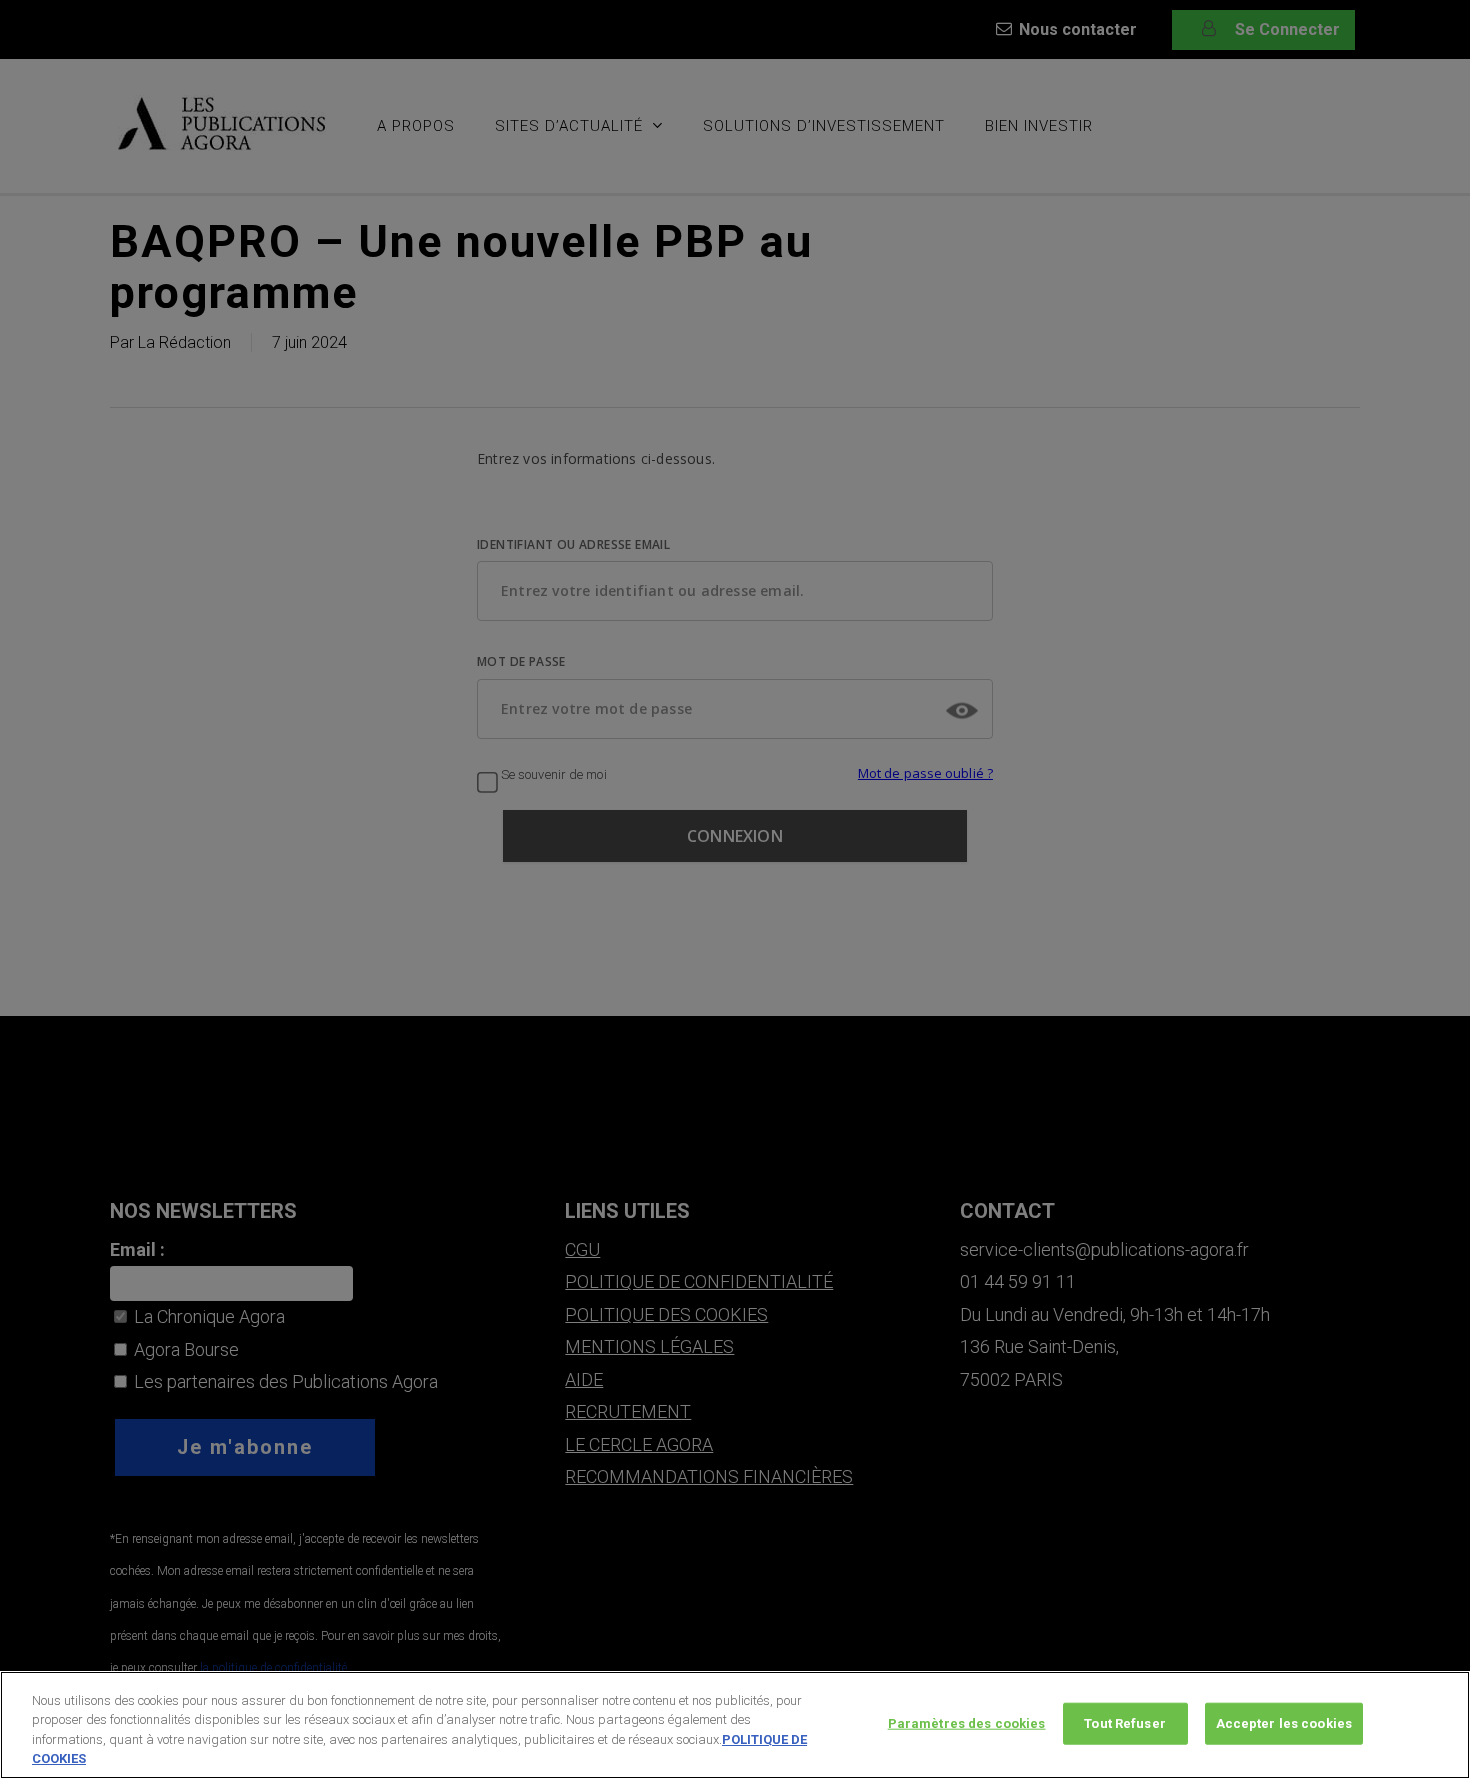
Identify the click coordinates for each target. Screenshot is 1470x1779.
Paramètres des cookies (967, 1723)
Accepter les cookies (1284, 1723)
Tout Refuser (1125, 1723)
